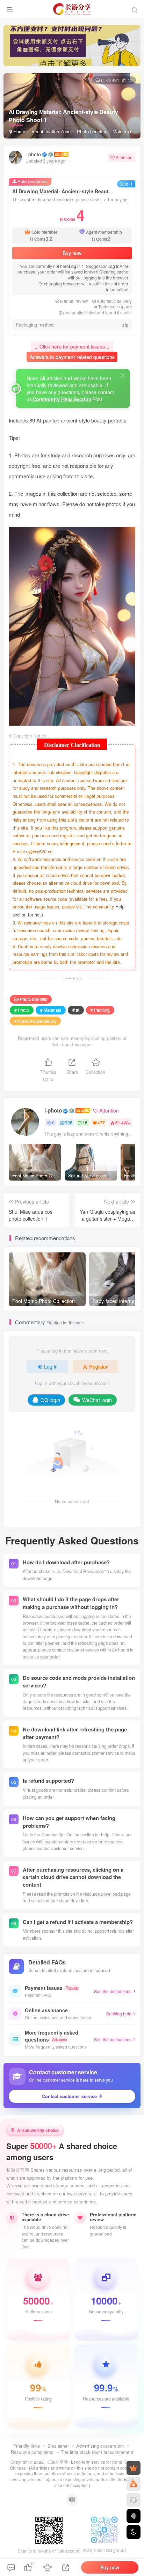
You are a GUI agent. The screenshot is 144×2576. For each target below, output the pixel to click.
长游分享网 (57, 2462)
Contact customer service (69, 2096)
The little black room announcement (97, 2452)
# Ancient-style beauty (35, 1021)
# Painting (100, 1010)
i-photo (33, 154)
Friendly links (27, 2446)
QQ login (50, 1400)
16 (85, 1122)
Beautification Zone (51, 131)
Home (19, 131)
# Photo (22, 1010)
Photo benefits (92, 131)
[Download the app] (134, 2516)
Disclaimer (58, 2446)
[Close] (123, 375)
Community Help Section (62, 399)
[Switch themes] (134, 2532)
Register (98, 1366)
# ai (76, 1010)
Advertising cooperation (100, 2446)
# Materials (51, 1010)
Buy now (72, 253)
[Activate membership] (134, 2468)
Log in (75, 266)
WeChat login (97, 1400)
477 (101, 1122)
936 (69, 1122)
